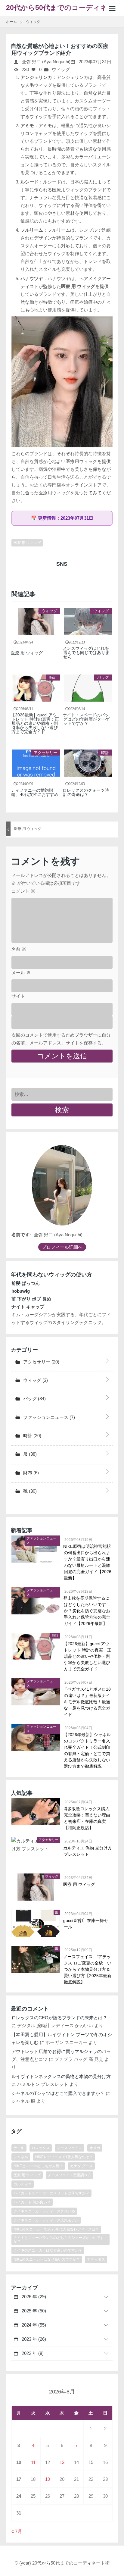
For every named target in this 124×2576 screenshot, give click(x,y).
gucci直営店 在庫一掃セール (86, 1924)
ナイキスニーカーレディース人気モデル (46, 2220)
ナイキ (19, 2148)
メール (21, 973)
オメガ (95, 2148)
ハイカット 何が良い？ (32, 2202)
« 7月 (17, 2531)
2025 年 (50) (33, 2311)
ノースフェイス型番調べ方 (70, 2175)
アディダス (96, 2259)
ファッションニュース (48, 1417)
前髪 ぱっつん (26, 1283)
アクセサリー (45, 753)
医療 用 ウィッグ (78, 286)
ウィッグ (61, 69)
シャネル (21, 2157)
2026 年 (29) (33, 2297)
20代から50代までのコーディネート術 (60, 10)
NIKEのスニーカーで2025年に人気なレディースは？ (56, 2229)
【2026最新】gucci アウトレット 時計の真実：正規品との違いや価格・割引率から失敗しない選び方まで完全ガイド (35, 723)
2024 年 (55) (33, 2325)
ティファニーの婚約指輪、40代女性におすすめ (35, 792)
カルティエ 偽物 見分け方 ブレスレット (88, 1851)
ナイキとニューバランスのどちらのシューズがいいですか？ (59, 2240)
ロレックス (41, 2148)
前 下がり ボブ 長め (31, 1299)
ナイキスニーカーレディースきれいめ (44, 2211)
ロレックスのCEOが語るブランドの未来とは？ (59, 2018)
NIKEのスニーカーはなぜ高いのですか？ (47, 2259)
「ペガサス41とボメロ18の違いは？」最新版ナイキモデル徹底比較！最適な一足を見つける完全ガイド (87, 1702)
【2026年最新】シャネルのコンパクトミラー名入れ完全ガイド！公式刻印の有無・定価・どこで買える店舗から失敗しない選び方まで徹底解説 (87, 1750)
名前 (19, 949)
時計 (53, 677)
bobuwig (21, 1291)
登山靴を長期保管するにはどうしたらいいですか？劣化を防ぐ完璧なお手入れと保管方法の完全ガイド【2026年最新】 (87, 1611)
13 (62, 2462)
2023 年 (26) (33, 2339)
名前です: (21, 1235)
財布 (30, 1473)
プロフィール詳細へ (62, 1247)
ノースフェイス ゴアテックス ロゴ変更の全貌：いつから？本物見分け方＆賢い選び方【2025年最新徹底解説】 (88, 1969)
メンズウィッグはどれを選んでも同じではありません (86, 653)
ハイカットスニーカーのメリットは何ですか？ (51, 2193)
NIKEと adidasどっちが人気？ (38, 2166)
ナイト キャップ (28, 1307)
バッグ (103, 677)
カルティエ (23, 2184)
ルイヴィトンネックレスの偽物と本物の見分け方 (61, 2076)
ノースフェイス (70, 2148)
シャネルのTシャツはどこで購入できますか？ (58, 2093)
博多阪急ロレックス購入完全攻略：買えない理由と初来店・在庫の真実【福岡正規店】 (87, 1818)
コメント (23, 891)
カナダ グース (81, 2166)
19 (48, 2479)
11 (33, 2462)
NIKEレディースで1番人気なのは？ (64, 2157)
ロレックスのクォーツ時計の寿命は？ (86, 792)
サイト (18, 996)
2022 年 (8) (32, 2353)
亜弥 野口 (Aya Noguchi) (45, 62)
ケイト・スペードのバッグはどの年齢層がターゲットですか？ (86, 719)
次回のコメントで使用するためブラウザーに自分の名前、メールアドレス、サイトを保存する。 (61, 1039)
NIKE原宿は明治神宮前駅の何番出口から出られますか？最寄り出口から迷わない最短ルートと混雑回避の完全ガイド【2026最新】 (88, 1562)
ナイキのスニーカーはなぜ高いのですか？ (48, 2250)
